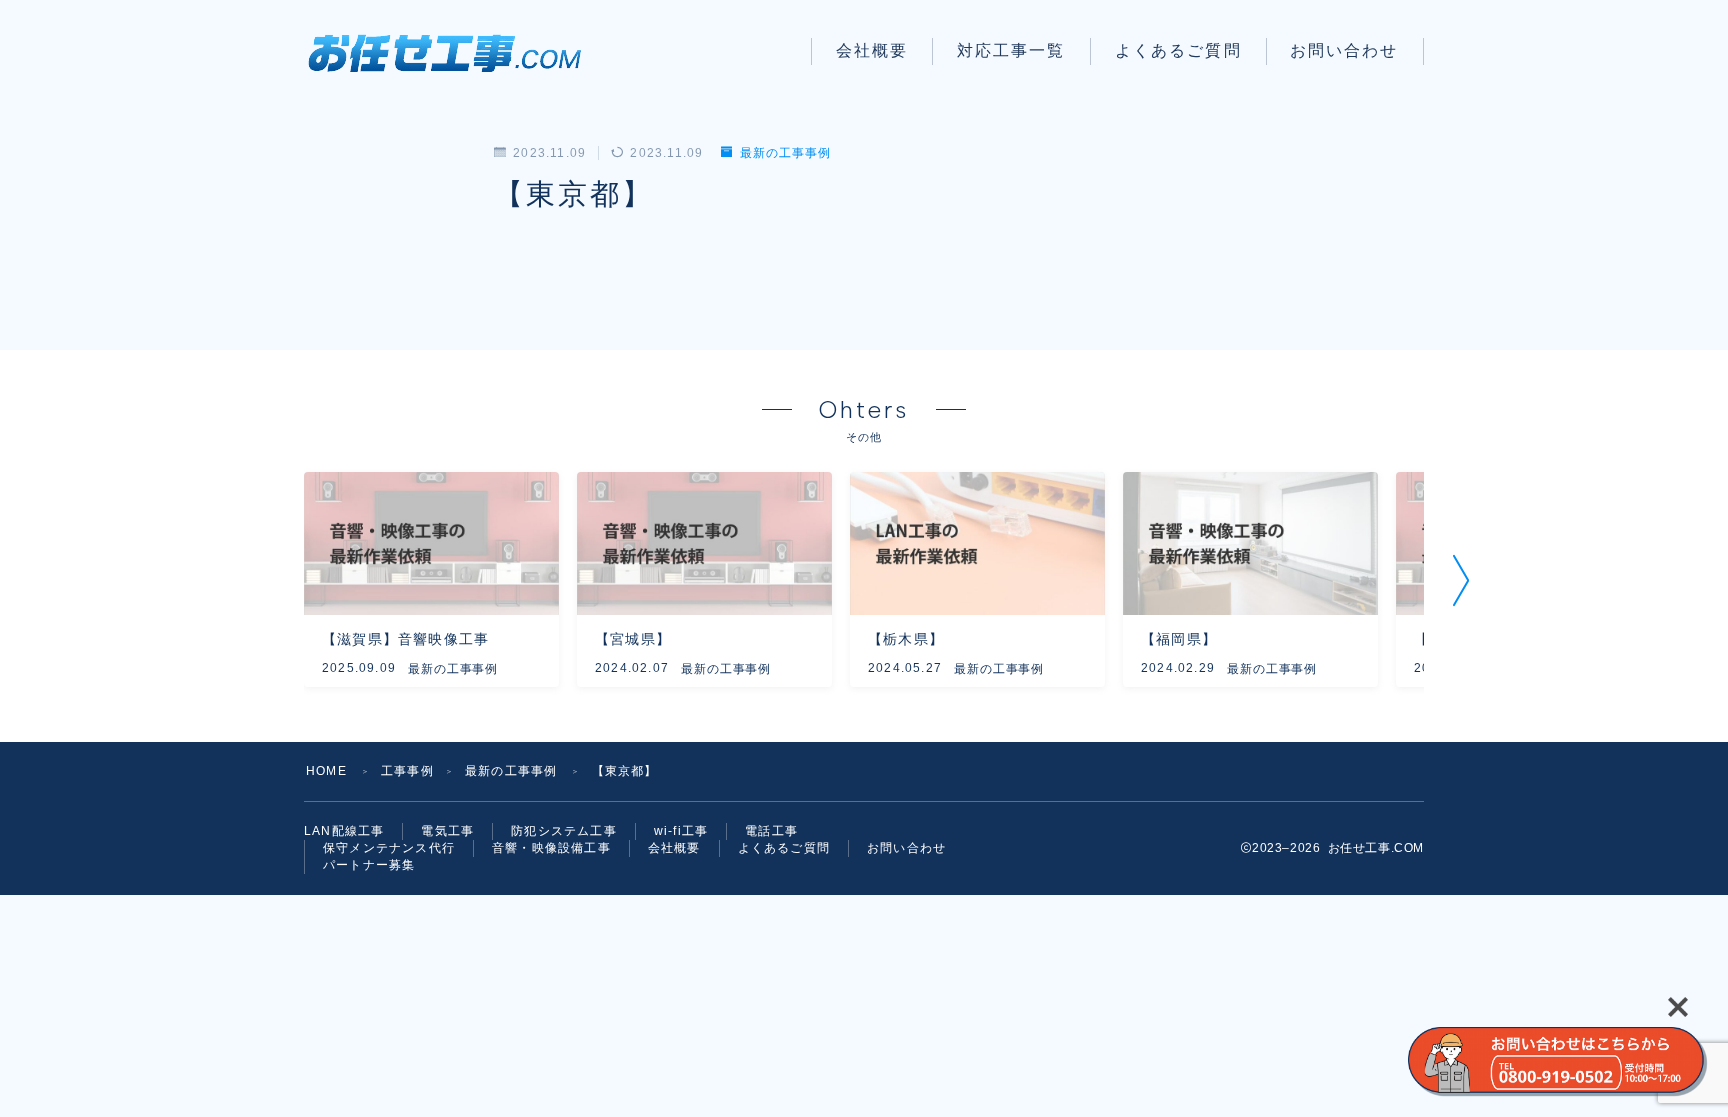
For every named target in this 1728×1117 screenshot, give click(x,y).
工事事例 (407, 771)
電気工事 (447, 831)
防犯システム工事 (564, 831)
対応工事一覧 (1011, 50)
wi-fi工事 (681, 831)
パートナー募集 (369, 865)
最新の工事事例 (785, 153)
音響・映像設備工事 (551, 848)
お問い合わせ (1344, 50)
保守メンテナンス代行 (389, 848)
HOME (326, 771)
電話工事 (771, 831)
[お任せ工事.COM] (452, 51)
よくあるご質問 (1178, 50)
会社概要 (872, 50)
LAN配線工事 (344, 831)
